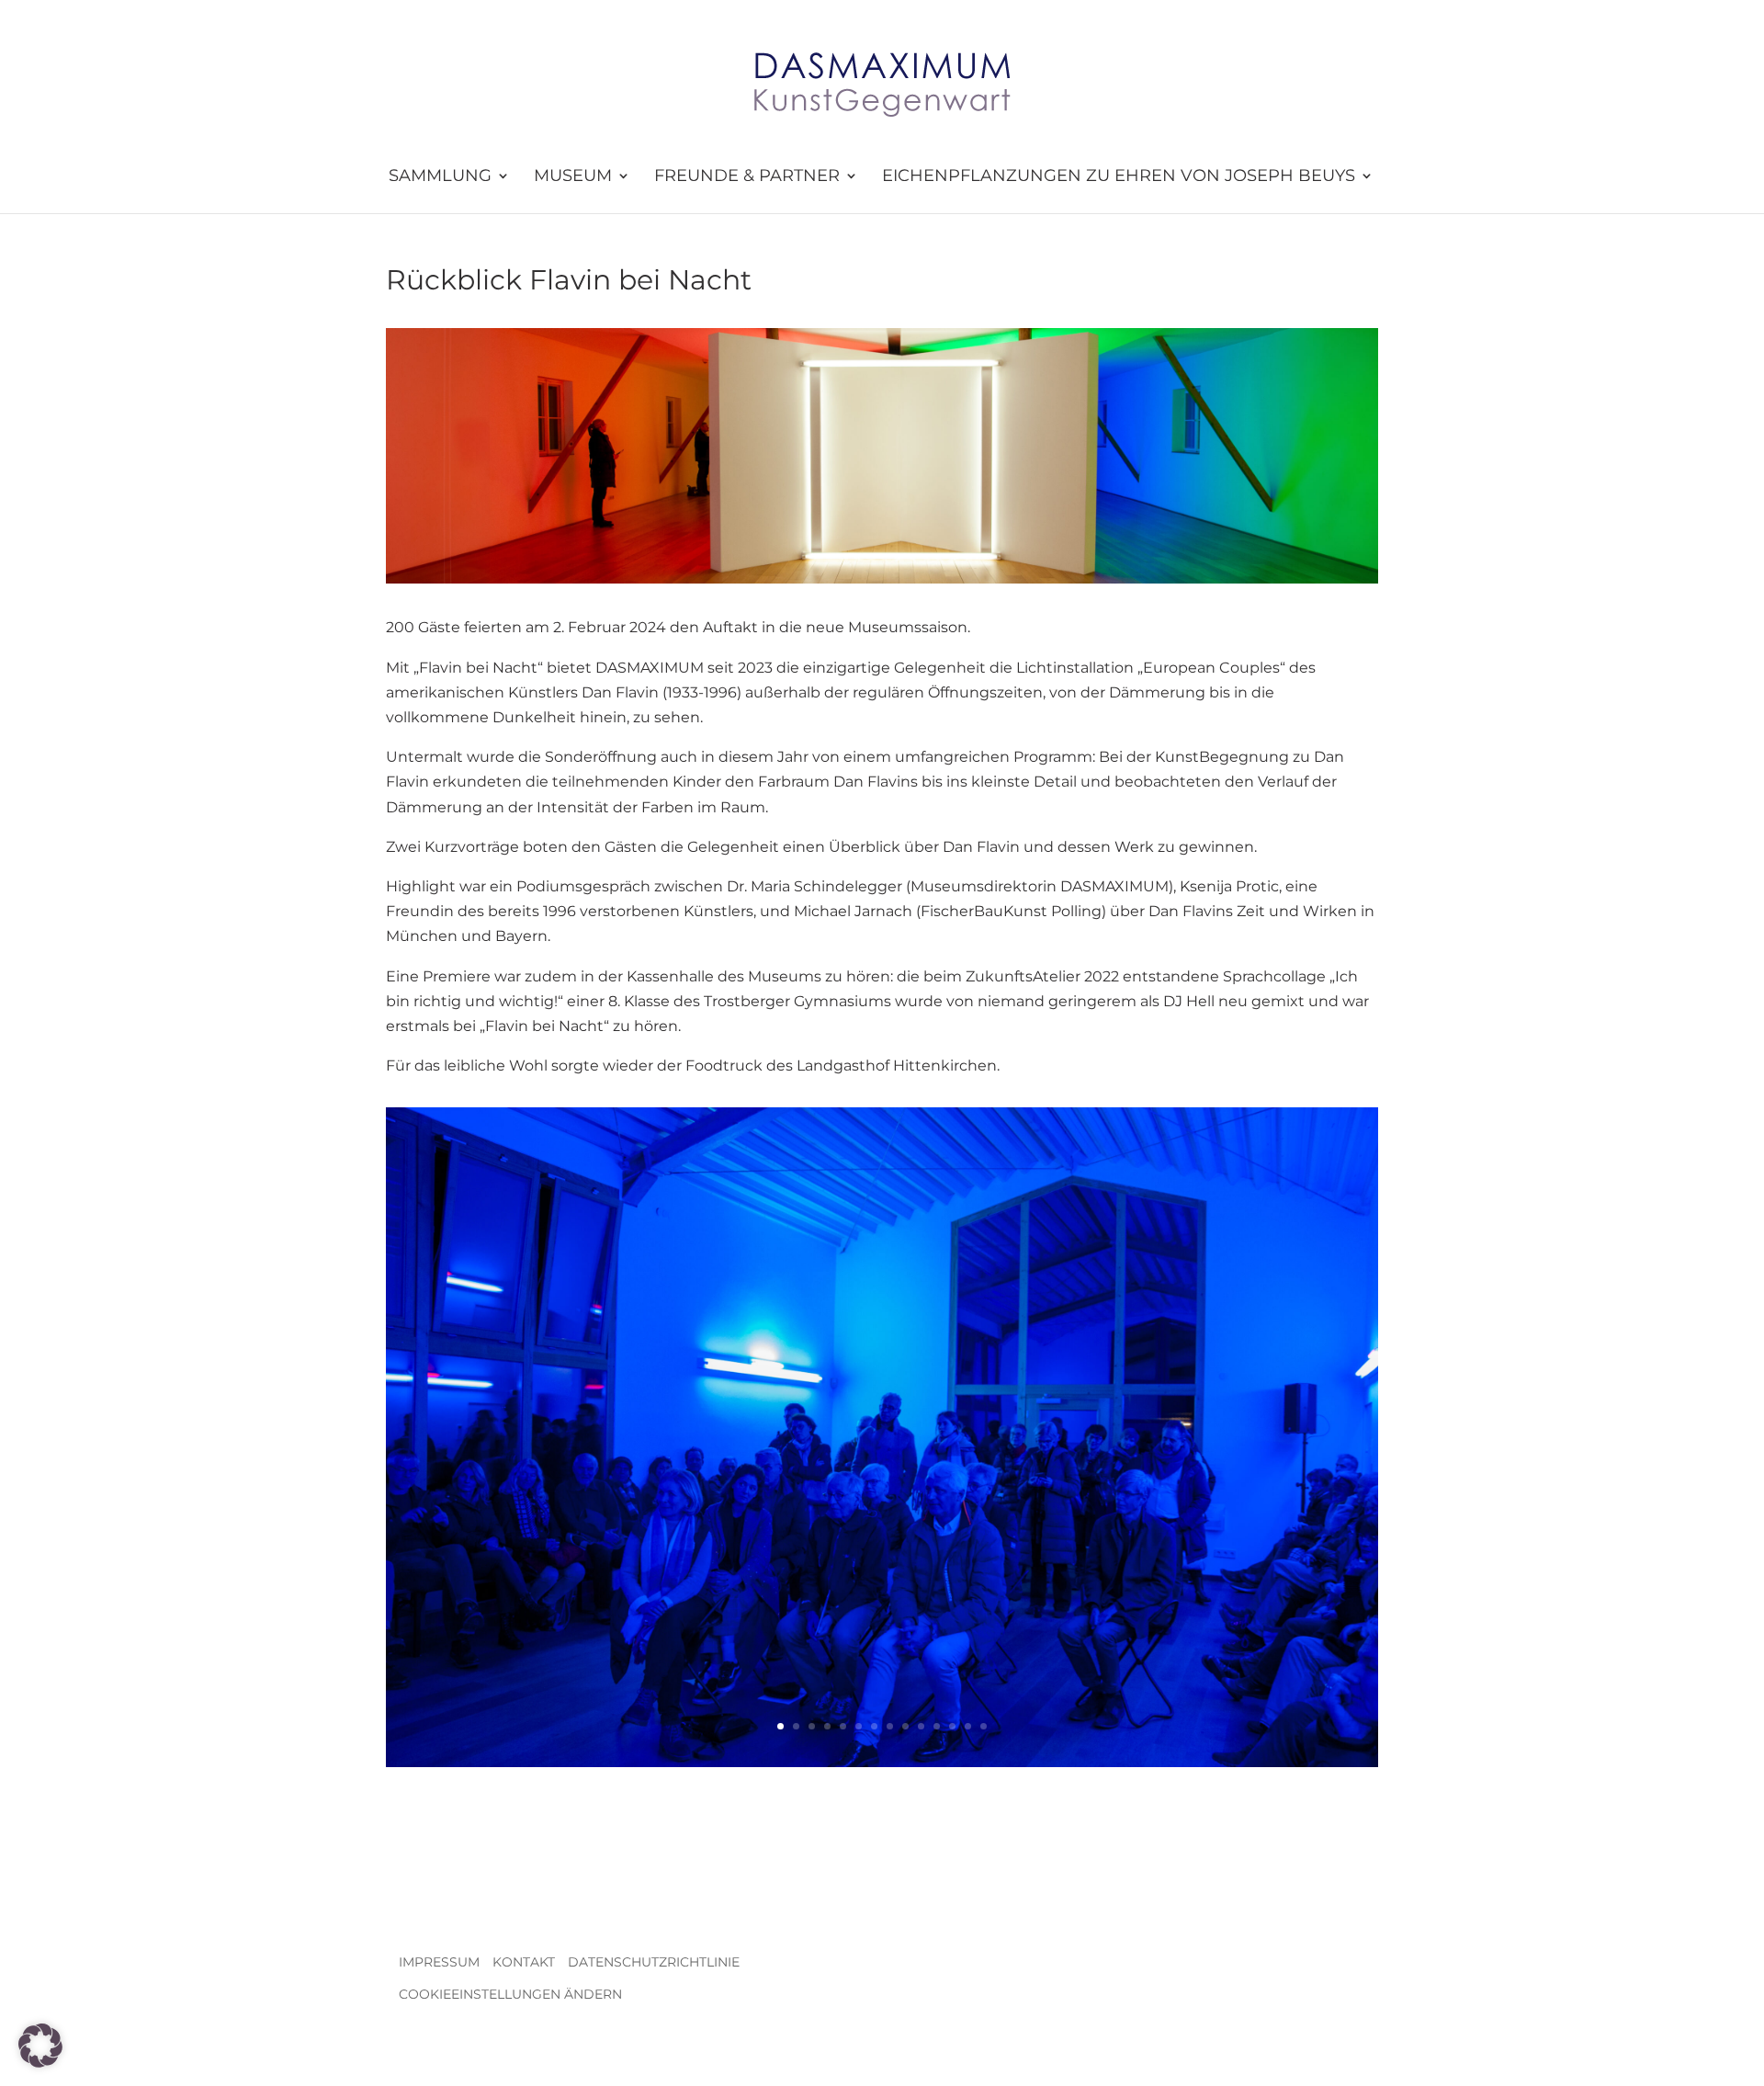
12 (952, 1726)
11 (937, 1726)
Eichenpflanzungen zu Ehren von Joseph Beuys (1119, 176)
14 (984, 1726)
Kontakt (524, 1962)
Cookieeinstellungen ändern (510, 1994)
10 (921, 1726)
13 (968, 1726)
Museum (573, 176)
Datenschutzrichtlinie (654, 1962)
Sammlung (440, 176)
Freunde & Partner (747, 176)
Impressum (439, 1962)
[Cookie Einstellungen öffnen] (40, 2063)
